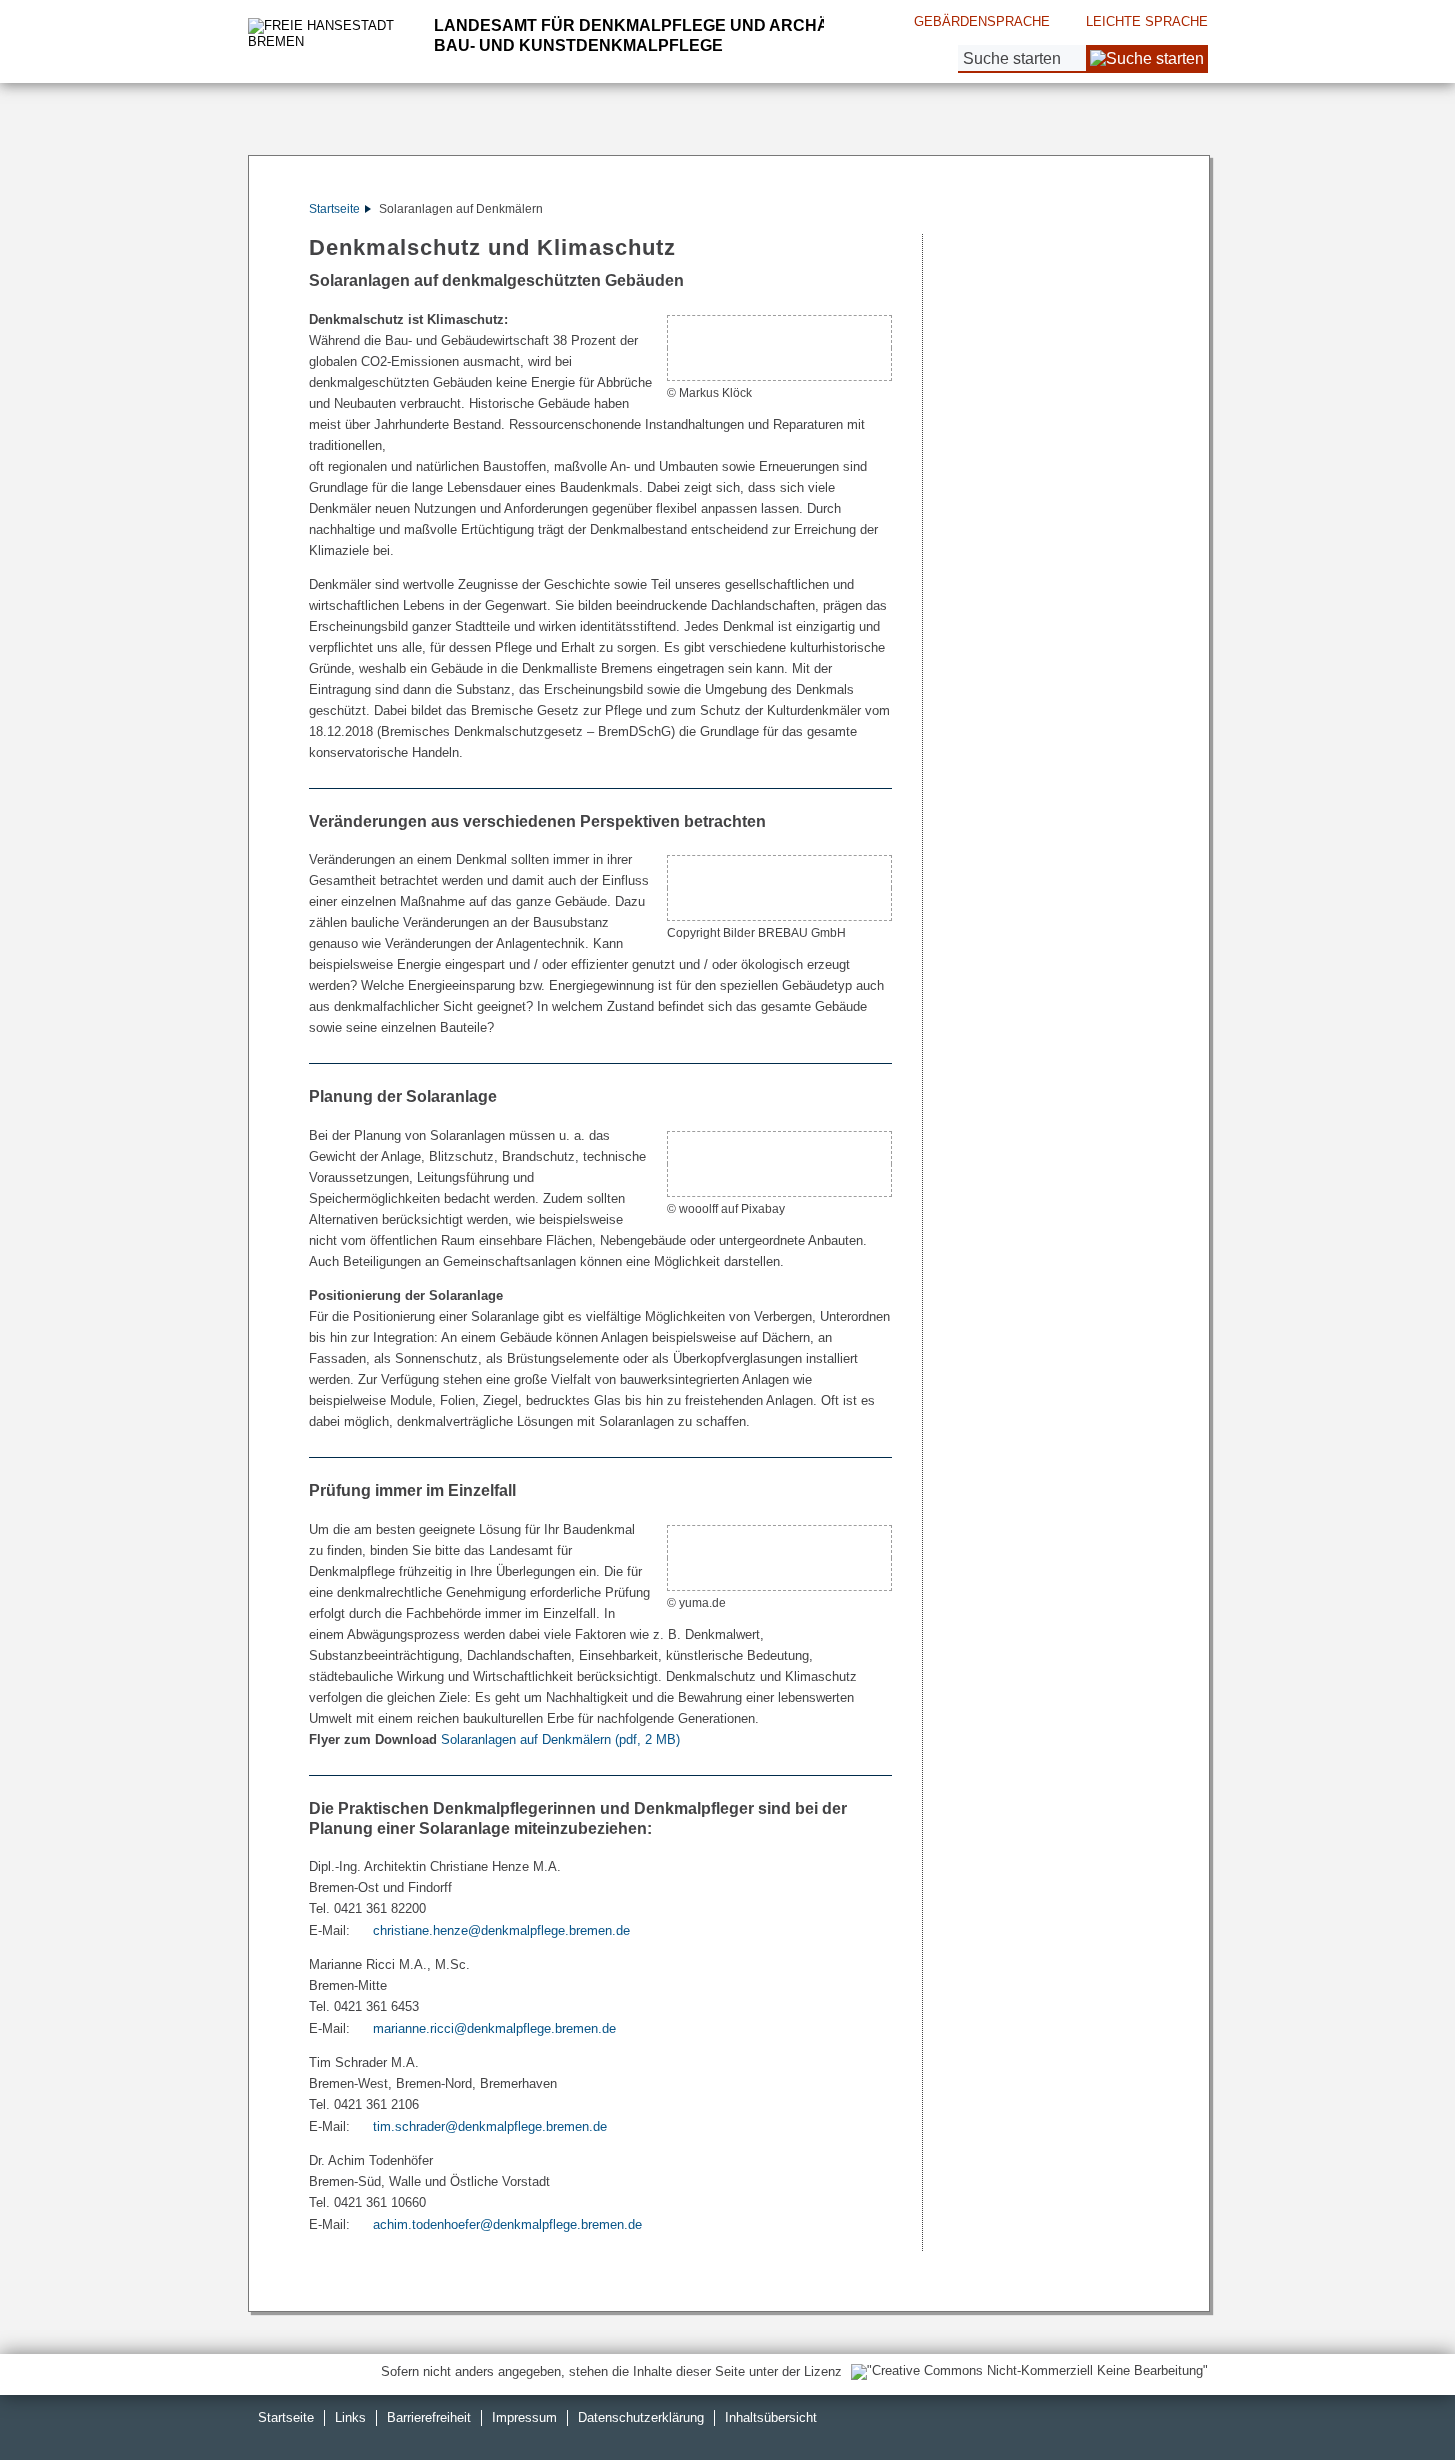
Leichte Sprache (1147, 21)
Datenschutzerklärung (641, 2417)
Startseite (334, 209)
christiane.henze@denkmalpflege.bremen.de (501, 1930)
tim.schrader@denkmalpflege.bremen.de (490, 2126)
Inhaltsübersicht (771, 2417)
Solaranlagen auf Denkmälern (560, 1739)
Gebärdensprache (982, 21)
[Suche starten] (1147, 59)
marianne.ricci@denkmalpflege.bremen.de (494, 2028)
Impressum (524, 2417)
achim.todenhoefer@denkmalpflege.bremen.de (507, 2224)
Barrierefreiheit (429, 2417)
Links (350, 2417)
